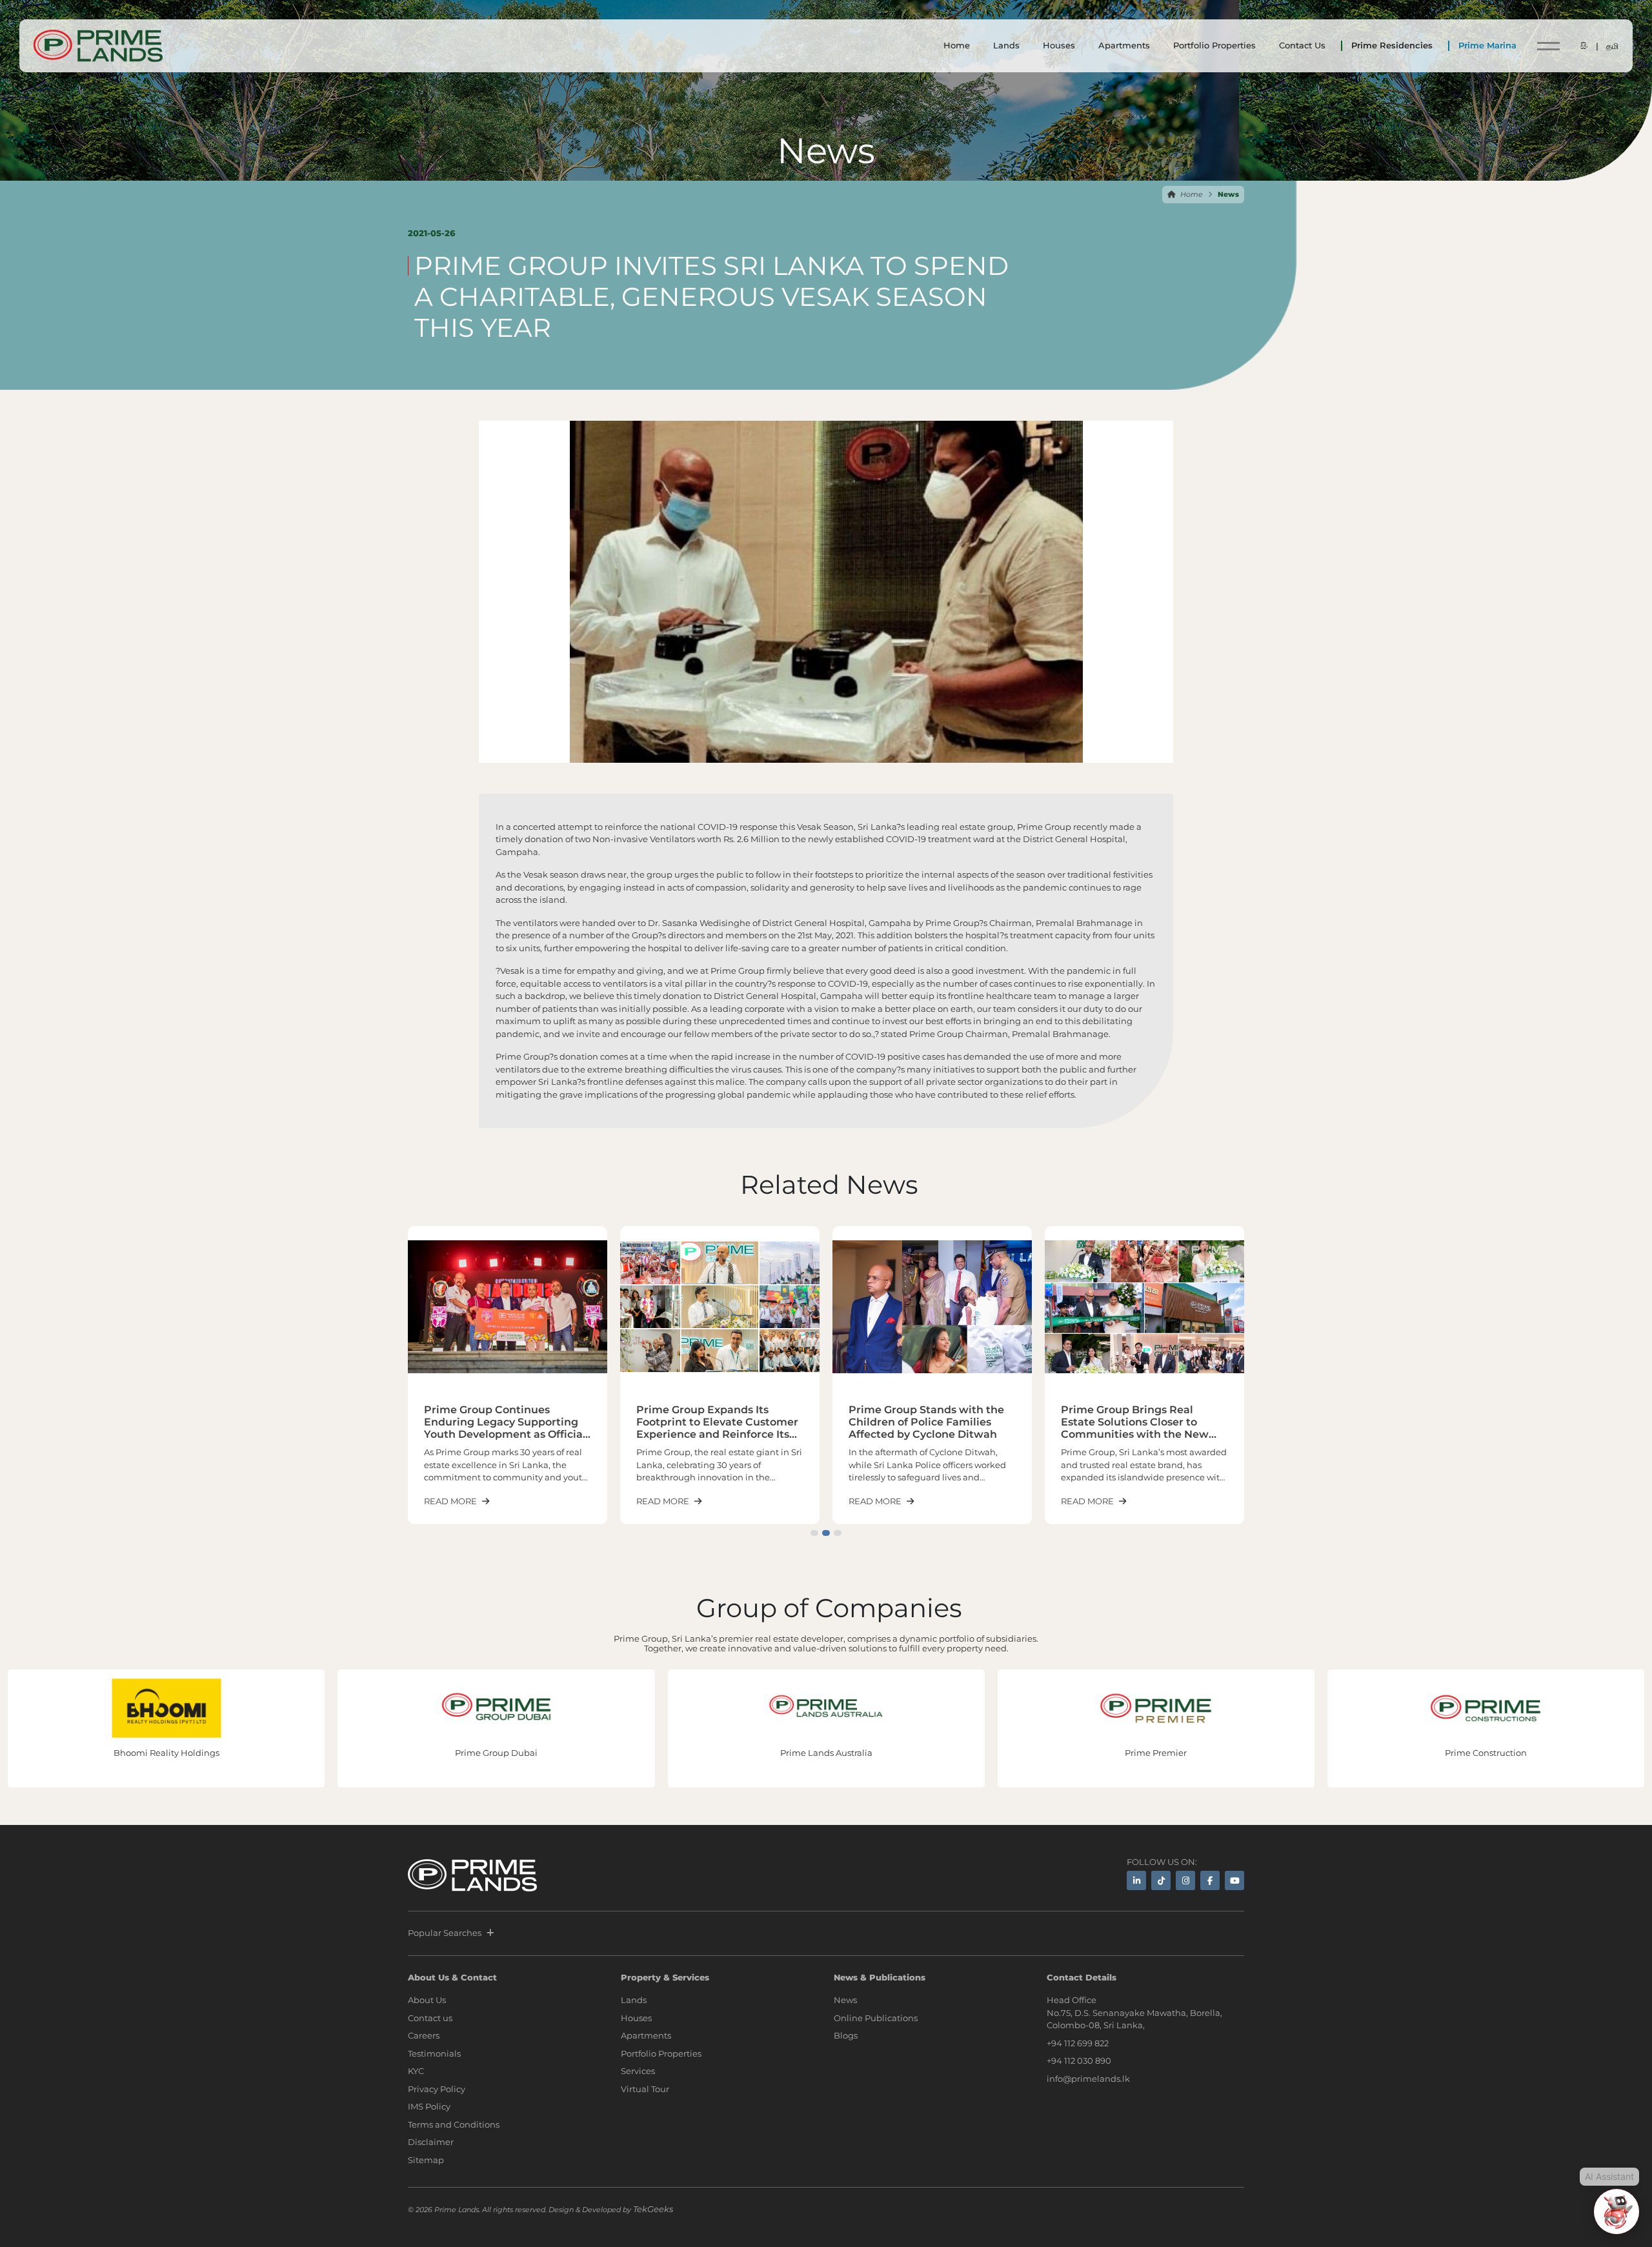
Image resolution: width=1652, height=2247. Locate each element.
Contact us (430, 2018)
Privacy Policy (437, 2089)
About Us (427, 2000)
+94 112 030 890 (1079, 2061)
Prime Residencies (1392, 45)
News (845, 2000)
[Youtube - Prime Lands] (1234, 1880)
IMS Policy (429, 2106)
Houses (1059, 45)
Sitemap (426, 2160)
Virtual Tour (645, 2089)
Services (638, 2071)
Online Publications (876, 2018)
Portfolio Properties (1214, 45)
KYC (416, 2071)
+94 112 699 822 (1078, 2043)
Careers (424, 2035)
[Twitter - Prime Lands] (1161, 1880)
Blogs (846, 2035)
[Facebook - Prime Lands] (1210, 1880)
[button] (814, 1533)
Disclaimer (431, 2142)
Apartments (1124, 45)
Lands (1006, 45)
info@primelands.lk (1088, 2079)
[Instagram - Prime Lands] (1185, 1880)
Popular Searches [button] (445, 1933)
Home (957, 45)
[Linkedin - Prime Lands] (1136, 1880)
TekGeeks (653, 2209)
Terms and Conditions (454, 2124)
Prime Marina (1487, 45)
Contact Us (1302, 45)
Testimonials (434, 2053)
